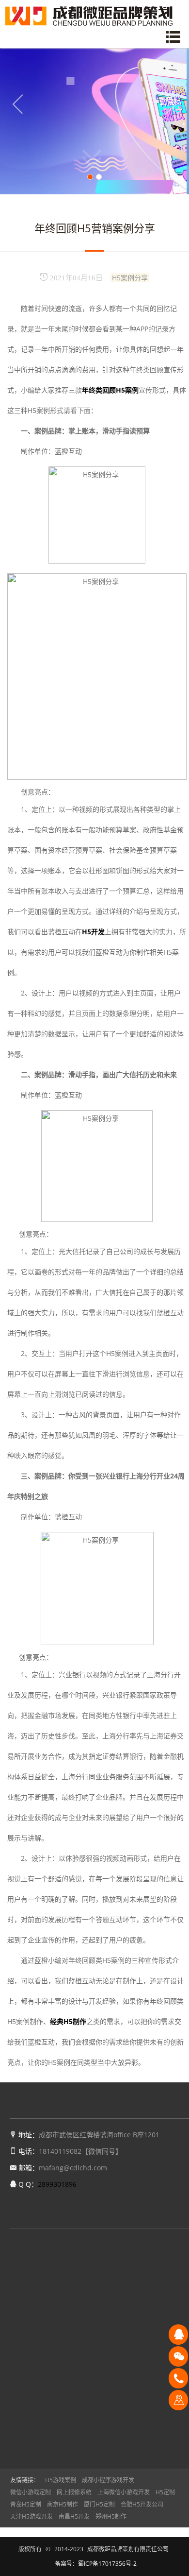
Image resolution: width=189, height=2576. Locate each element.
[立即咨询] (178, 2400)
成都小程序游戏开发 (108, 2480)
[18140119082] (178, 2378)
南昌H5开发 (74, 2516)
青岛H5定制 (26, 2504)
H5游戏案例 (61, 2480)
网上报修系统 (74, 2492)
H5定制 (165, 2492)
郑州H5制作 (111, 2516)
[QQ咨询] (178, 2334)
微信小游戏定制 (31, 2492)
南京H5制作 (63, 2504)
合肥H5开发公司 (142, 2504)
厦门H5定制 (99, 2504)
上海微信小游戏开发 (124, 2492)
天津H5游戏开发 (31, 2516)
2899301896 (57, 2184)
